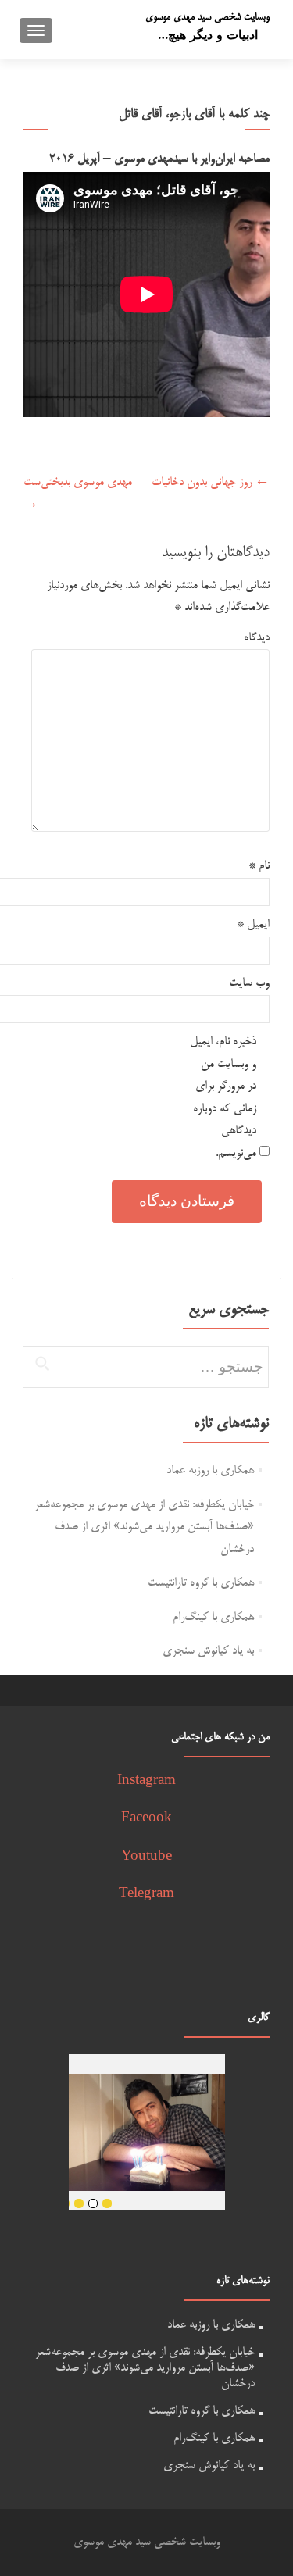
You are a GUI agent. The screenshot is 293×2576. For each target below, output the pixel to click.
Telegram (146, 1895)
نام (259, 866)
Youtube (146, 1857)
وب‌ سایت (249, 983)
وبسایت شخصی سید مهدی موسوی (207, 17)
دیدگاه (257, 638)
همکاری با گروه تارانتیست (201, 1583)
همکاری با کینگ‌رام (213, 1617)
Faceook (146, 1819)
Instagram (146, 1781)
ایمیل (253, 924)
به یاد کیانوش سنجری (208, 1651)
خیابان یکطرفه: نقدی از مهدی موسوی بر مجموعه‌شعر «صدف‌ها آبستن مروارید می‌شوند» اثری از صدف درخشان (144, 1527)
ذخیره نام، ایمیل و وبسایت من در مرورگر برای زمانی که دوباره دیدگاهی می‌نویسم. (223, 1097)
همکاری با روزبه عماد (210, 1470)
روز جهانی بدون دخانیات (211, 482)
